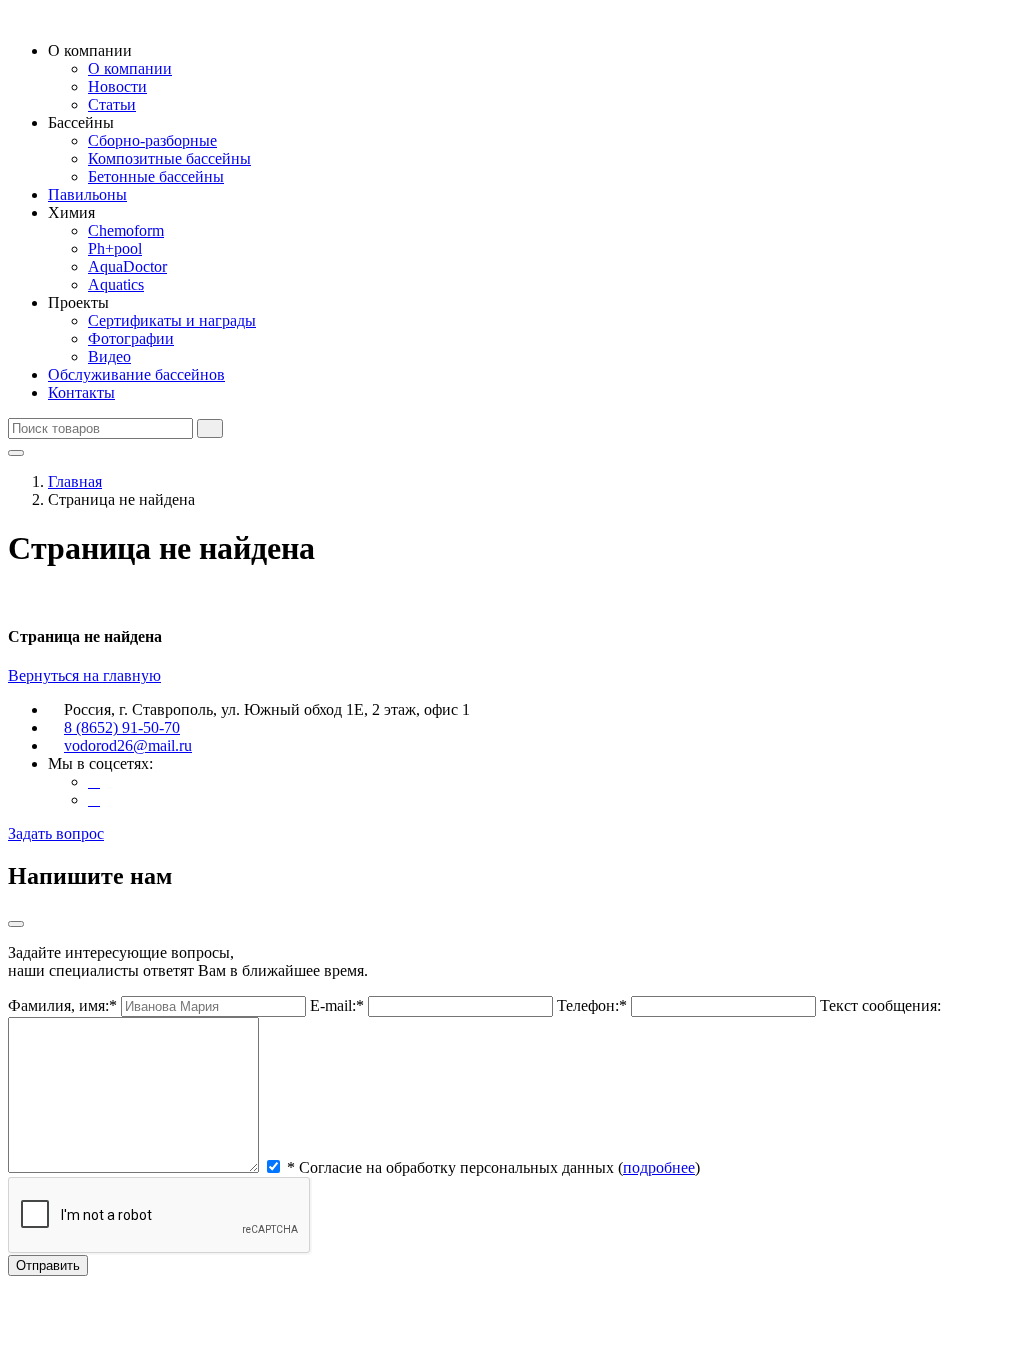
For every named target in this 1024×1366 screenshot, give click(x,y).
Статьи (112, 104)
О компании (130, 68)
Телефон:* (592, 1005)
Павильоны (87, 194)
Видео (109, 356)
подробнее (659, 1167)
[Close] (16, 924)
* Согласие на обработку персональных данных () (493, 1167)
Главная (75, 481)
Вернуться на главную (84, 675)
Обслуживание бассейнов (136, 374)
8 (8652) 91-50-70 (122, 727)
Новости (117, 86)
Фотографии (131, 338)
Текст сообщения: (880, 1005)
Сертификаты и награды (172, 320)
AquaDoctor (127, 266)
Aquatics (116, 284)
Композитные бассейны (169, 158)
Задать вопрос (56, 833)
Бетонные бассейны (156, 176)
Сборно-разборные (152, 140)
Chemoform (126, 230)
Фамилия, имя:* (62, 1005)
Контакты (81, 392)
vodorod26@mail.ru (128, 745)
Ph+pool (115, 248)
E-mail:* (337, 1005)
